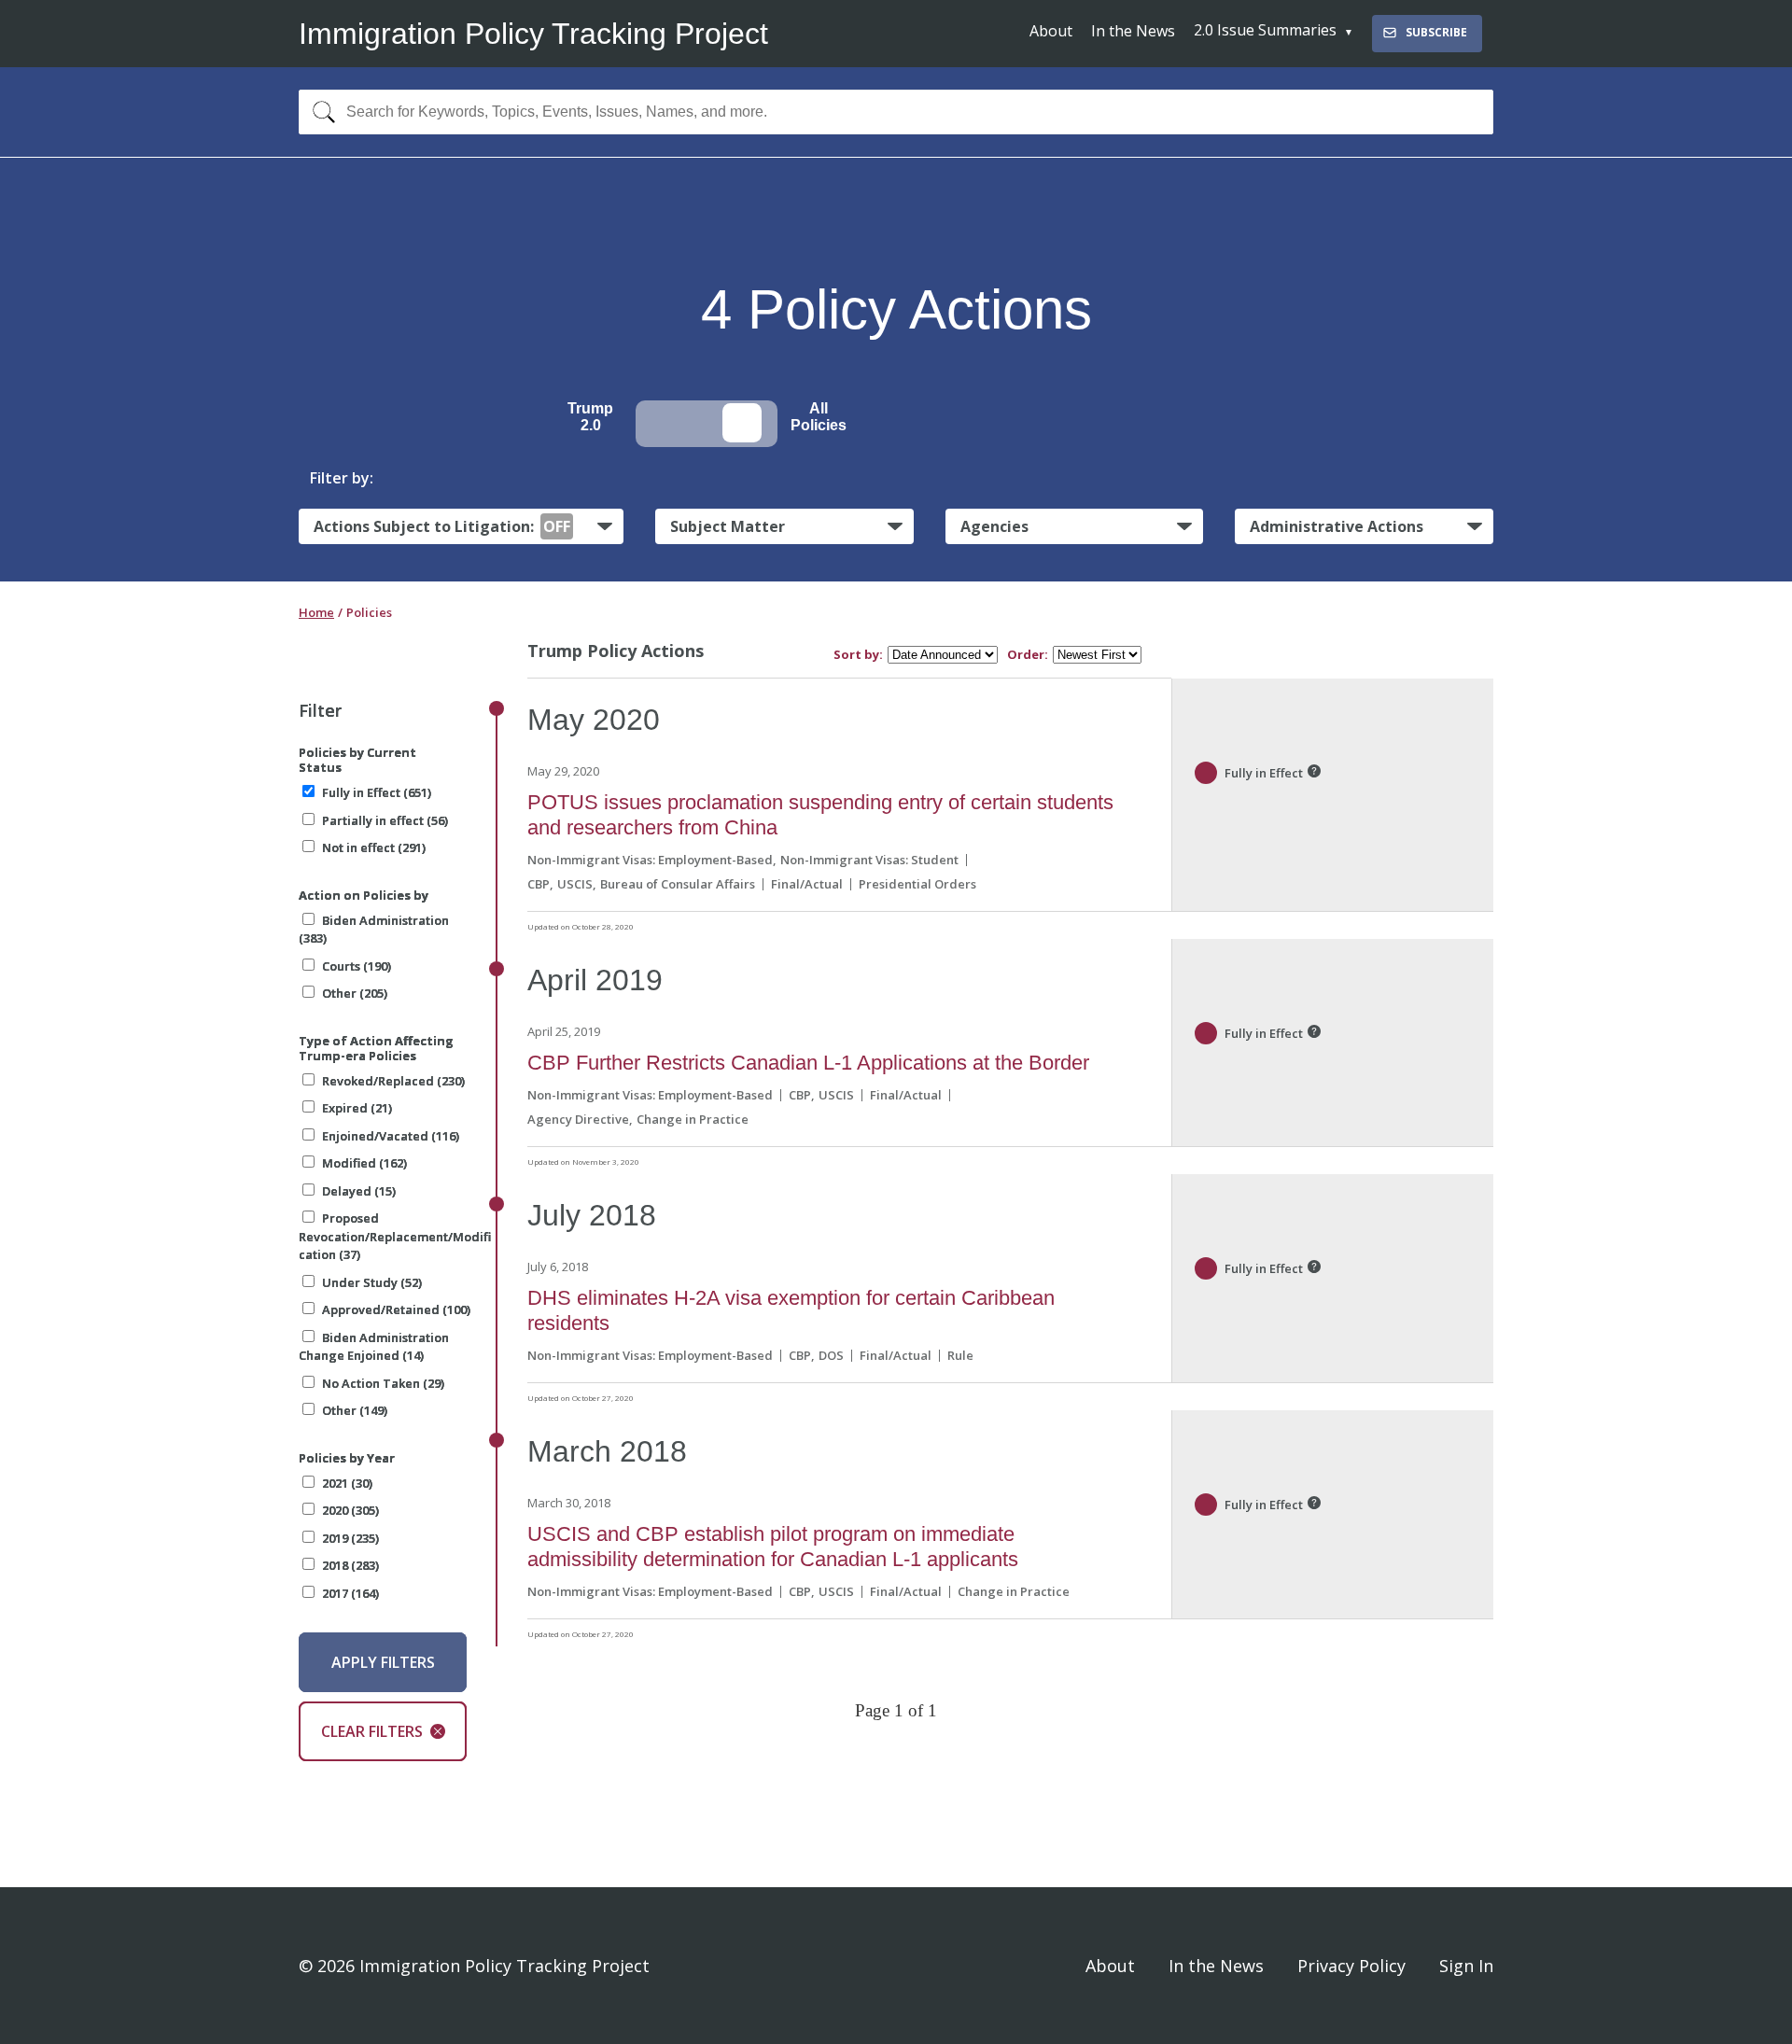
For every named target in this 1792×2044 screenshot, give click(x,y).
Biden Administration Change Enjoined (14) (374, 1347)
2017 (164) (350, 1593)
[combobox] (896, 112)
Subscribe (1436, 32)
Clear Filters (372, 1731)
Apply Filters (383, 1662)
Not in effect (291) (374, 847)
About (1051, 31)
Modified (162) (364, 1163)
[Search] (320, 112)
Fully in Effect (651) (377, 792)
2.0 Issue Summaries (1265, 30)
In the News (1133, 31)
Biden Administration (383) (374, 930)
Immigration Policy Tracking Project (533, 34)
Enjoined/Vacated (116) (391, 1136)
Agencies (994, 526)
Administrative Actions (1337, 526)
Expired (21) (357, 1108)
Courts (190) (357, 966)
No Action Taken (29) (383, 1383)
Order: (1028, 655)
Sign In (1466, 1966)
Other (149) (355, 1410)
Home (316, 612)
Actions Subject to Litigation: (442, 526)
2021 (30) (347, 1483)
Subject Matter (728, 526)
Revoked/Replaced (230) (393, 1081)
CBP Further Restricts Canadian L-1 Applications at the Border (808, 1063)
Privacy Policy (1351, 1966)
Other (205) (355, 993)
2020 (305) (350, 1510)
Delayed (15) (359, 1191)
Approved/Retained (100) (396, 1309)
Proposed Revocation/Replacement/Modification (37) (395, 1236)
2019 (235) (350, 1538)
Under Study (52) (372, 1282)
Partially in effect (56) (385, 820)
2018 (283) (350, 1565)
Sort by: (858, 655)
